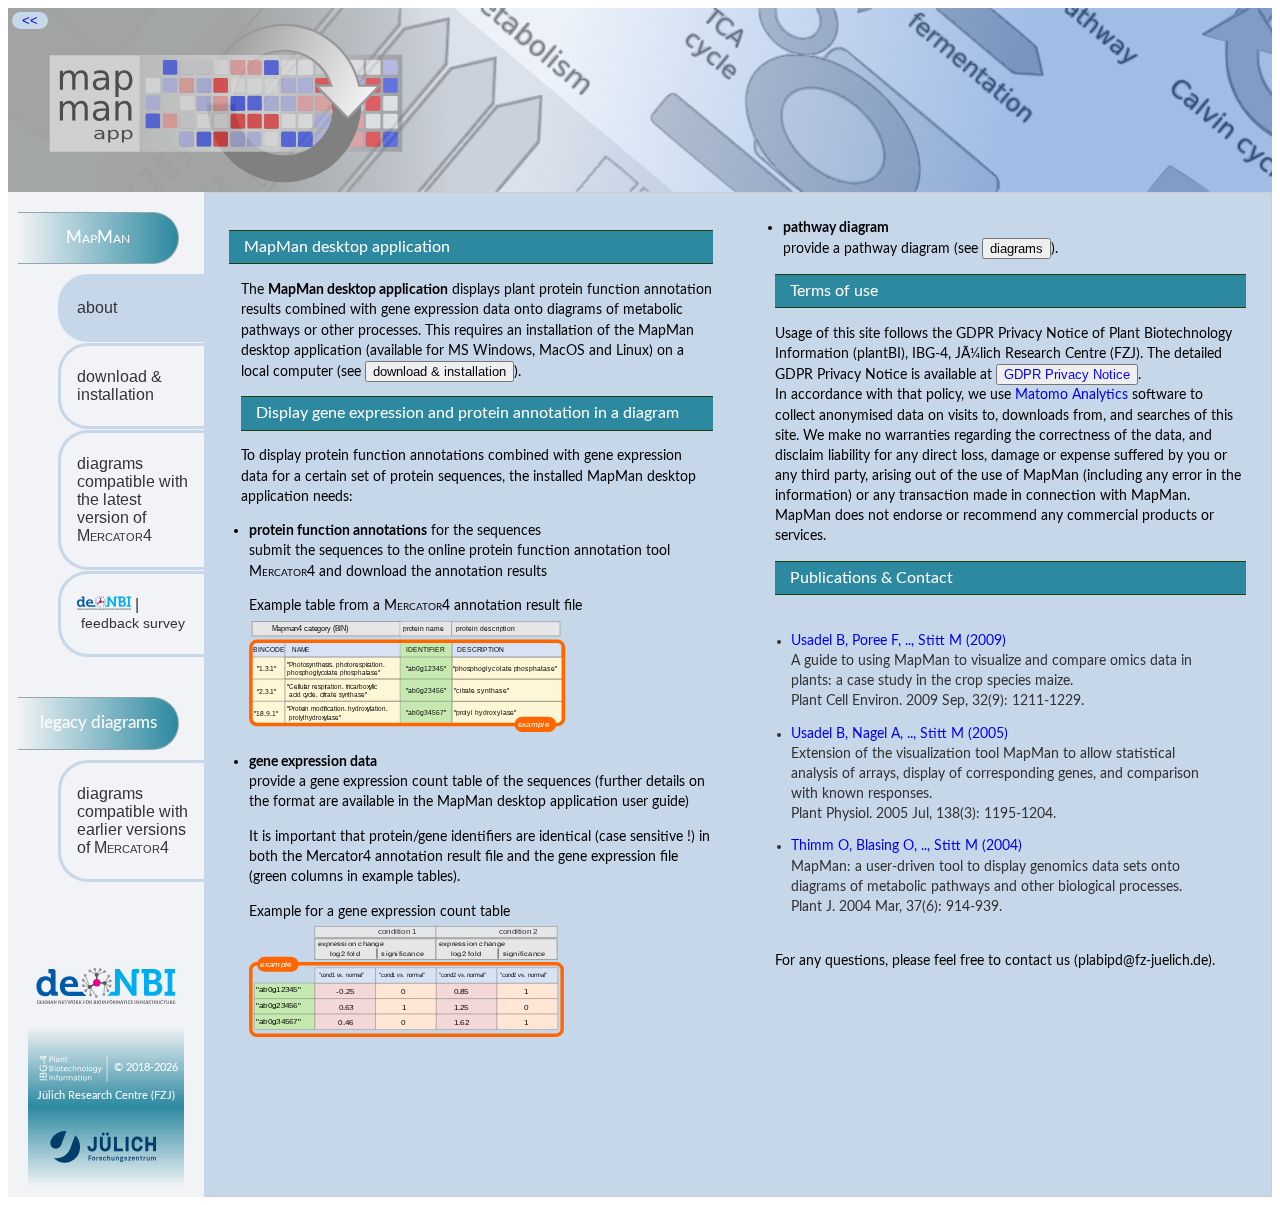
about (97, 307)
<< (30, 20)
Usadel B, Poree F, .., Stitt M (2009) (898, 641)
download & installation (119, 385)
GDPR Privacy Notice (1067, 374)
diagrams (1016, 248)
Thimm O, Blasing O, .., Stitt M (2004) (906, 846)
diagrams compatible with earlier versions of (132, 820)
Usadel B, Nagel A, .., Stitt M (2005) (899, 734)
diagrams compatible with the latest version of (132, 499)
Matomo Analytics (1071, 394)
